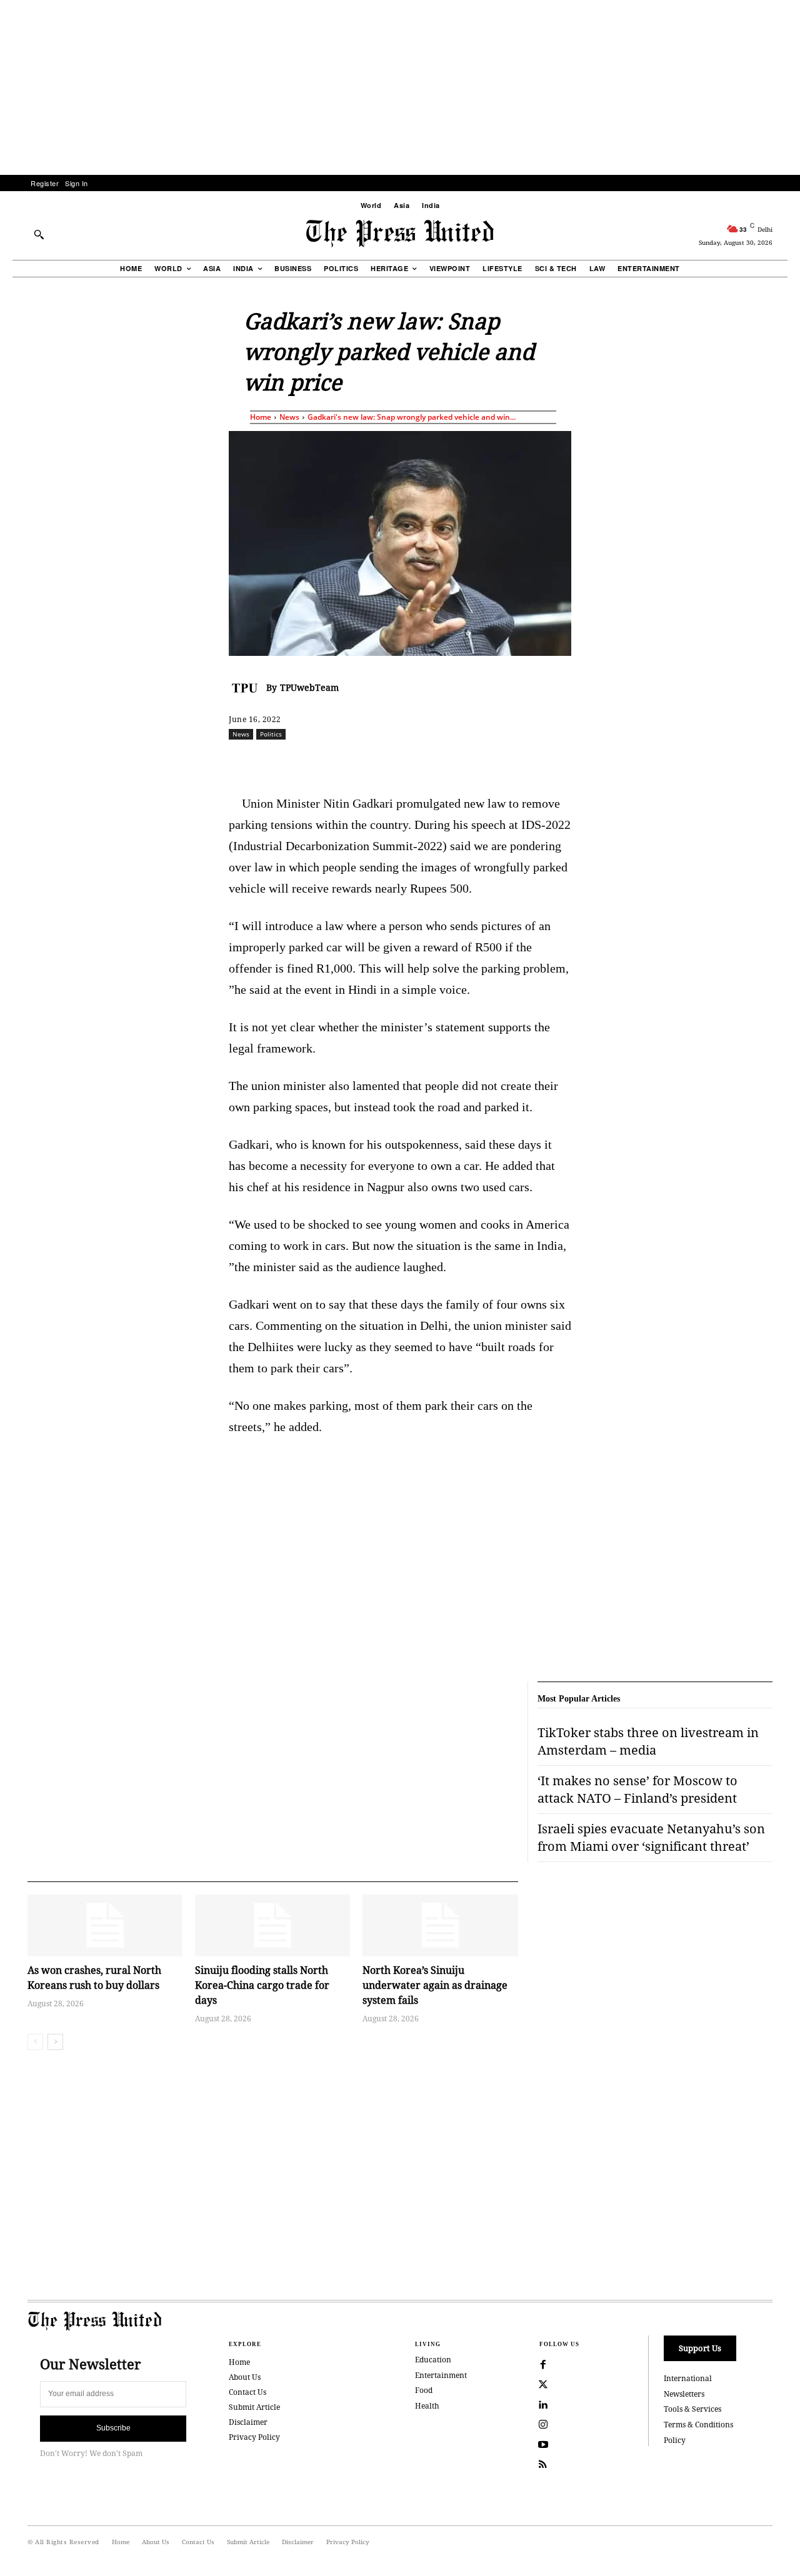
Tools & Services (692, 2409)
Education (433, 2360)
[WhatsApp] (403, 761)
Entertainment (441, 2375)
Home (261, 417)
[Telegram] (547, 761)
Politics (271, 734)
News (289, 417)
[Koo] (777, 761)
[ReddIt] (374, 761)
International (688, 2378)
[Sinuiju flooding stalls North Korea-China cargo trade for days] (272, 1925)
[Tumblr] (518, 761)
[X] (346, 761)
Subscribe (113, 2428)
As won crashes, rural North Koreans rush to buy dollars (94, 1978)
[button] (39, 234)
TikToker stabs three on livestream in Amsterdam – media (648, 1741)
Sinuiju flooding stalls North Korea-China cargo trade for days (262, 1985)
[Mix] (576, 761)
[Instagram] (543, 2425)
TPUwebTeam (309, 687)
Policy (675, 2440)
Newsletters (684, 2394)
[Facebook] (317, 761)
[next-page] (55, 2042)
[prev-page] (35, 2042)
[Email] (489, 761)
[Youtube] (543, 2445)
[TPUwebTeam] (247, 688)
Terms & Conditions (698, 2425)
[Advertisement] (400, 87)
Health (427, 2406)
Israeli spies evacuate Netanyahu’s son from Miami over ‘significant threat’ (651, 1837)
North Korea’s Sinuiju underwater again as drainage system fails (435, 1985)
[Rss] (543, 2465)
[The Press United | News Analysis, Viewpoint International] (400, 234)
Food (424, 2390)
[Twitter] (543, 2385)
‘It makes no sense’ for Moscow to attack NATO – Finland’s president (637, 1789)
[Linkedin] (432, 761)
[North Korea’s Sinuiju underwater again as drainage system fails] (440, 1925)
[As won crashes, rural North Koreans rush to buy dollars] (105, 1925)
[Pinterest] (461, 761)
